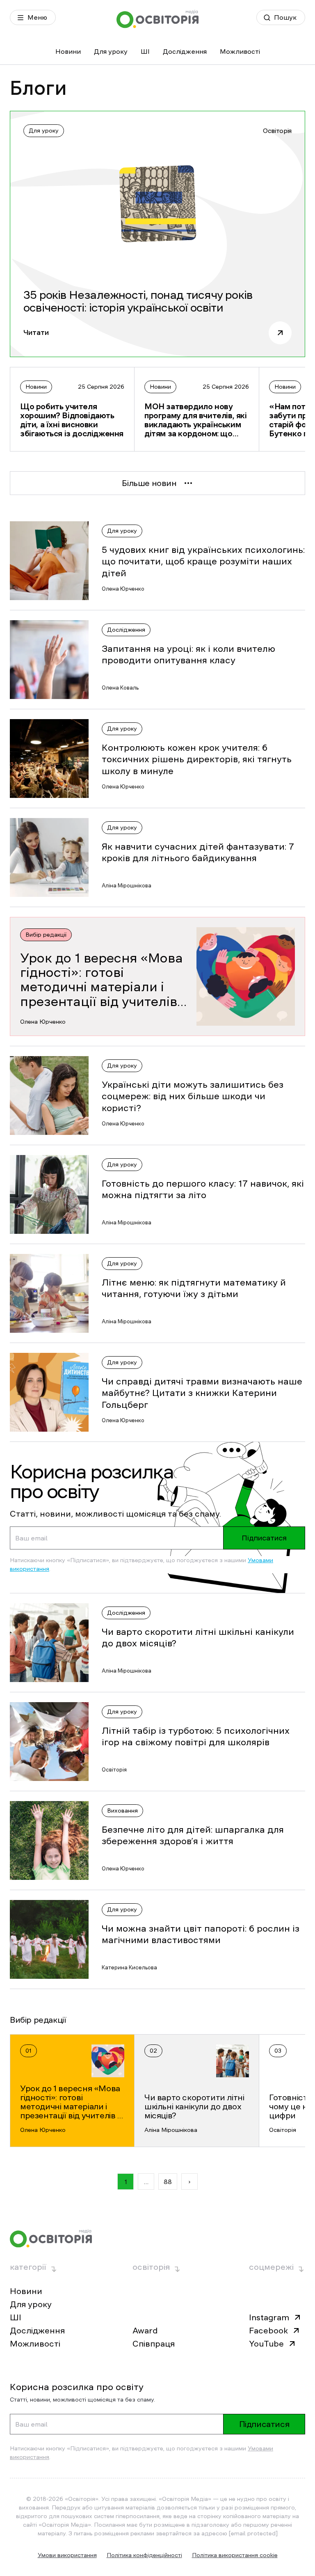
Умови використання (67, 2555)
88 (168, 2182)
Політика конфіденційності (144, 2555)
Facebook (268, 2331)
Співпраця (154, 2344)
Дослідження (185, 51)
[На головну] (157, 19)
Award (145, 2331)
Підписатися (264, 1538)
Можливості (240, 51)
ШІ (145, 51)
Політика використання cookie (235, 2555)
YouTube (266, 2344)
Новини (68, 51)
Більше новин (149, 483)
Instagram (269, 2317)
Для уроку (111, 51)
